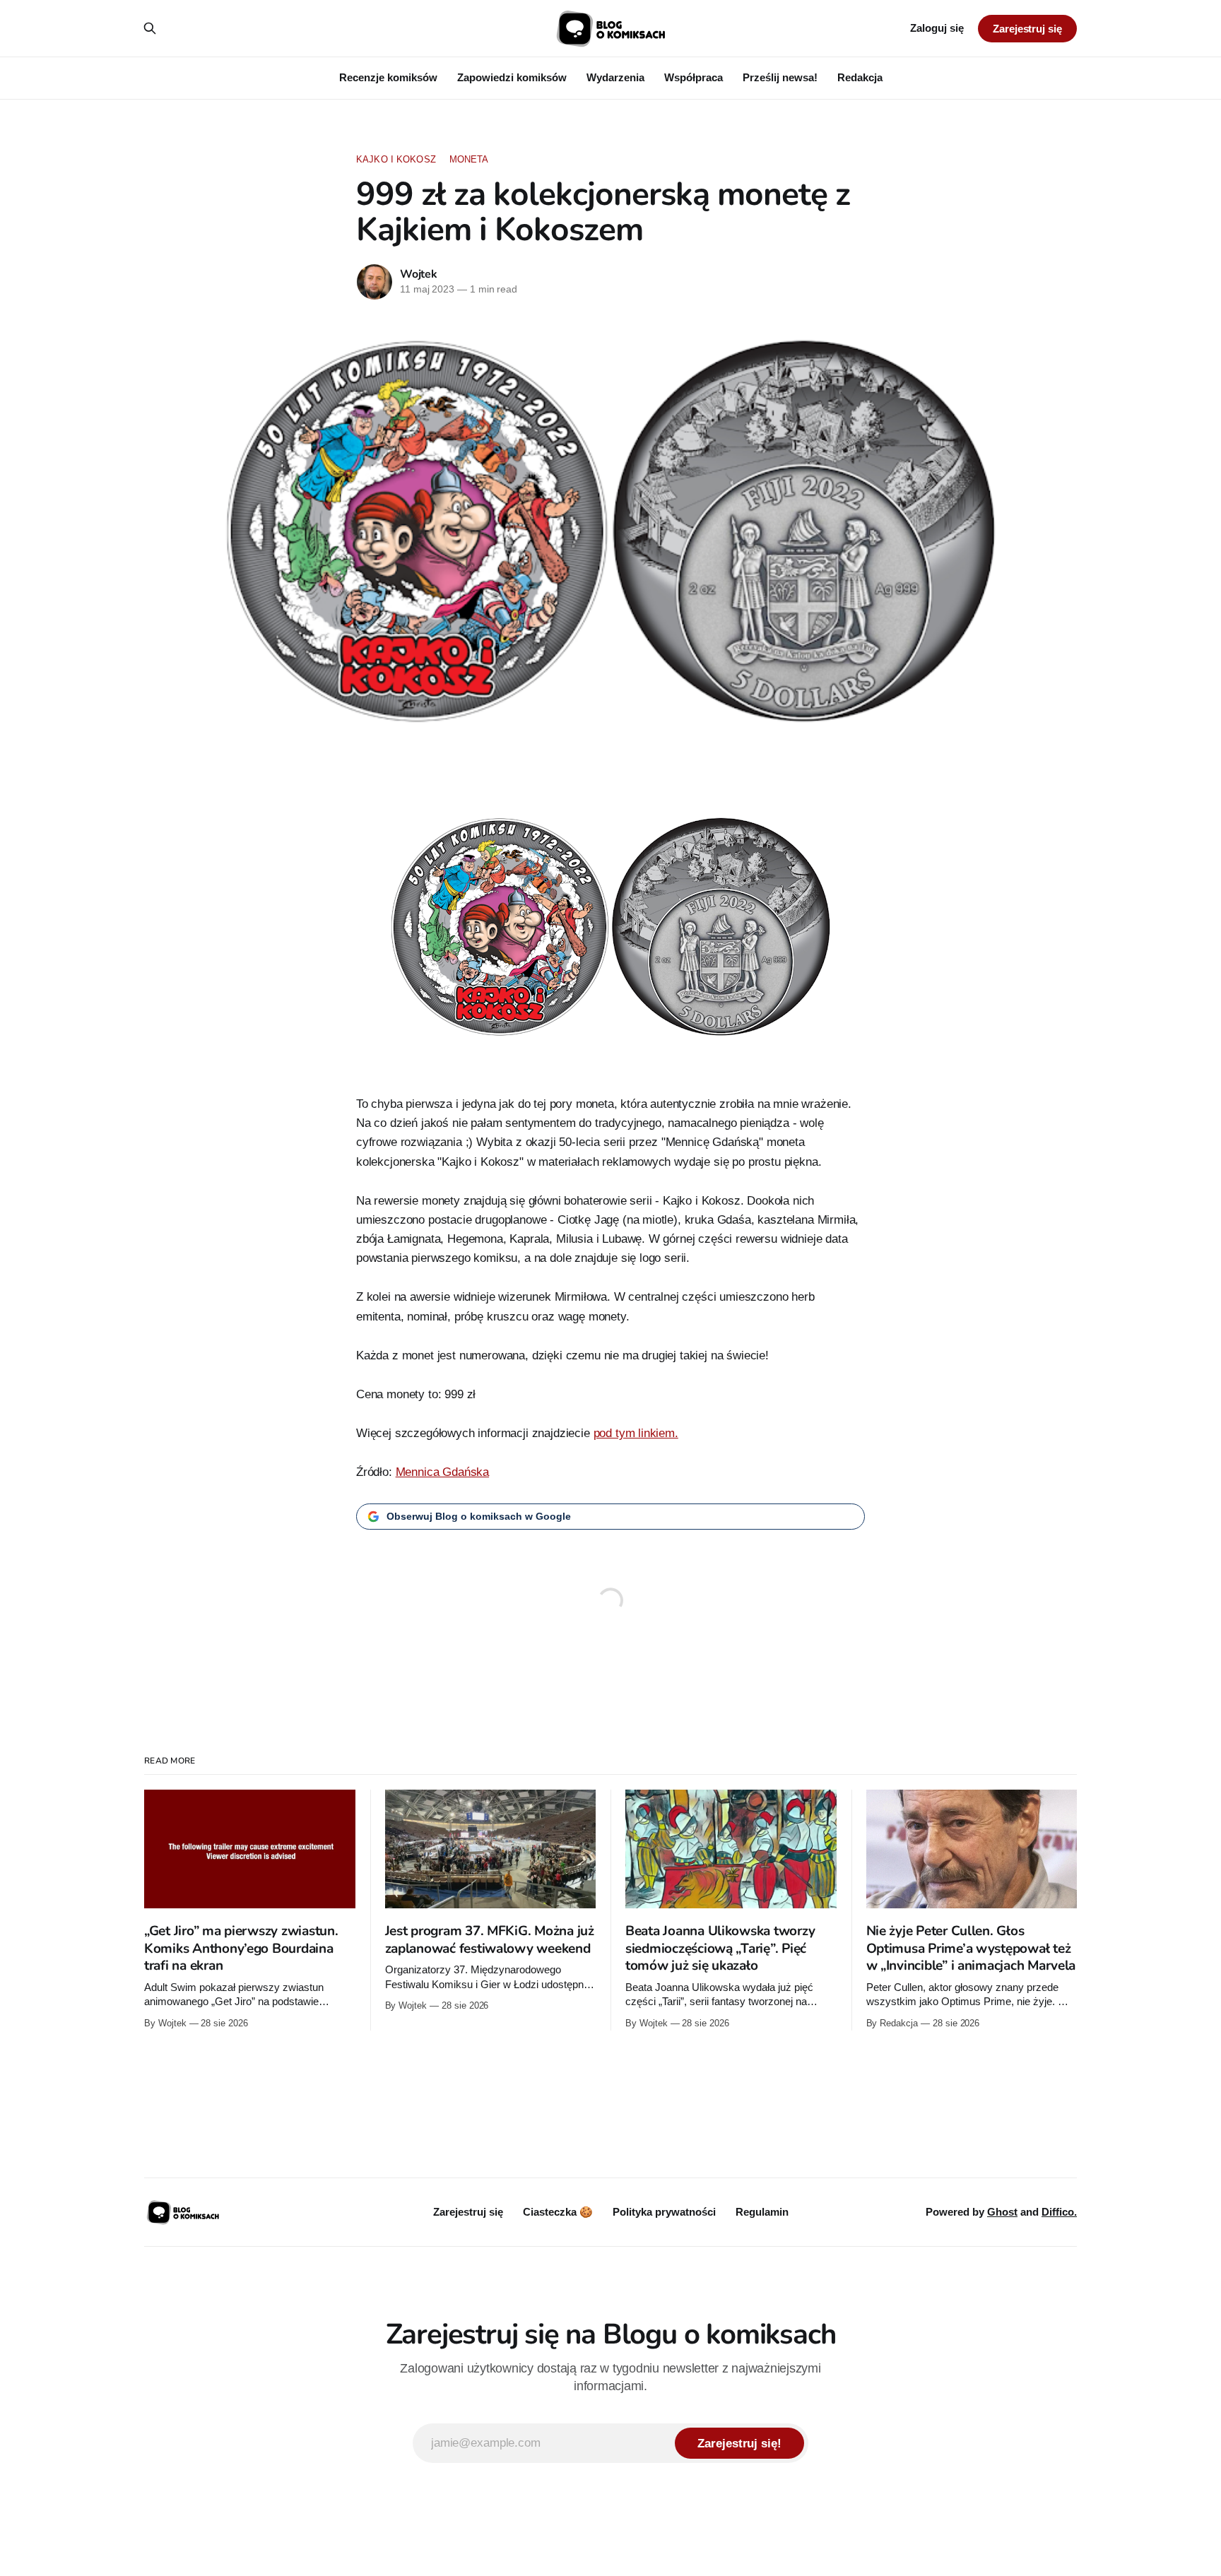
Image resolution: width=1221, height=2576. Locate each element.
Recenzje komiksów (388, 77)
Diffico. (1059, 2212)
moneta (469, 159)
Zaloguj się (937, 28)
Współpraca (694, 77)
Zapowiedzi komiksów (512, 77)
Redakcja (860, 77)
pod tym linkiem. (636, 1433)
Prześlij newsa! (780, 77)
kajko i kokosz (396, 159)
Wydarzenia (615, 77)
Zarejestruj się (1027, 29)
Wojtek (419, 274)
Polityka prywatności (664, 2212)
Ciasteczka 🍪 (558, 2212)
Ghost (1002, 2212)
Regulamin (762, 2212)
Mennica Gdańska (442, 1472)
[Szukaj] (150, 28)
